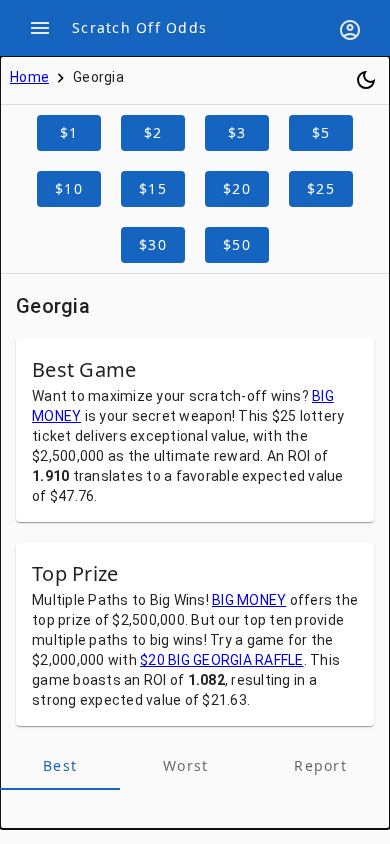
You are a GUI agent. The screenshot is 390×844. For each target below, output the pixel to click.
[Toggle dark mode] (366, 80)
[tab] (60, 766)
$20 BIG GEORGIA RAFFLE (222, 660)
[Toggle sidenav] (40, 28)
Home (29, 77)
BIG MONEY (249, 600)
